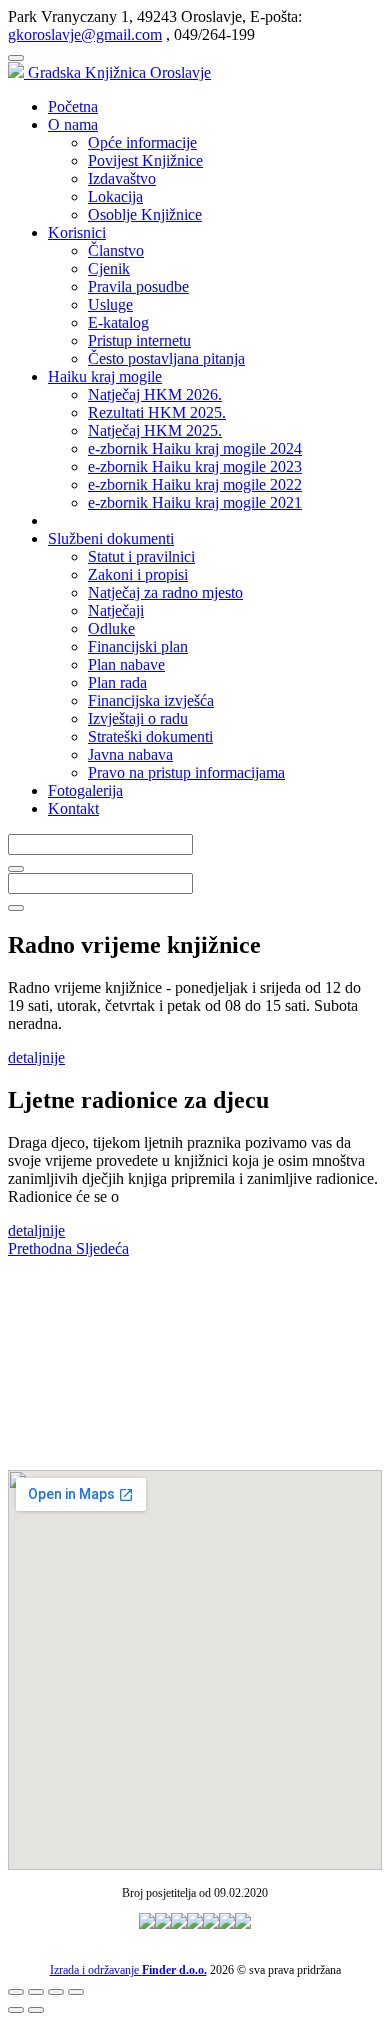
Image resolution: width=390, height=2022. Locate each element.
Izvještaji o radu (138, 718)
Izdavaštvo (122, 178)
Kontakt (73, 808)
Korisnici (77, 232)
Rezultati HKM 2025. (157, 412)
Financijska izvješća (151, 700)
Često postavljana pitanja (166, 358)
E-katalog (118, 322)
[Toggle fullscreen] (56, 1992)
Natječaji (116, 610)
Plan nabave (126, 664)
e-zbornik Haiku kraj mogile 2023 (195, 466)
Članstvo (116, 250)
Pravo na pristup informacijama (186, 772)
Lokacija (115, 196)
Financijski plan (138, 646)
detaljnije (36, 1057)
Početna (73, 106)
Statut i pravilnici (141, 556)
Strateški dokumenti (150, 736)
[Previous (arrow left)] (16, 2010)
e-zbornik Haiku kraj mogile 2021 (195, 502)
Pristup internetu (139, 340)
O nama (73, 124)
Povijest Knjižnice (145, 160)
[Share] (36, 1992)
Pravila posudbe (138, 286)
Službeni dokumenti (111, 538)
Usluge (110, 304)
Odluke (111, 628)
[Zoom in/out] (76, 1992)
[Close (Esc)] (16, 1992)
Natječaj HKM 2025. (155, 430)
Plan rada (117, 682)
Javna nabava (130, 754)
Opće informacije (142, 142)
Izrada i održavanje (128, 1970)
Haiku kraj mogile (105, 376)
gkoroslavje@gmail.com (85, 34)
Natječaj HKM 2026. (155, 394)
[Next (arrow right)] (36, 2010)
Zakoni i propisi (138, 574)
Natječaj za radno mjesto (165, 592)
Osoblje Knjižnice (145, 214)
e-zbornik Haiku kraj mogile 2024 (195, 448)
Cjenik (109, 268)
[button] (42, 1248)
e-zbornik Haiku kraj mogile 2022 (195, 484)
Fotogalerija (85, 790)
